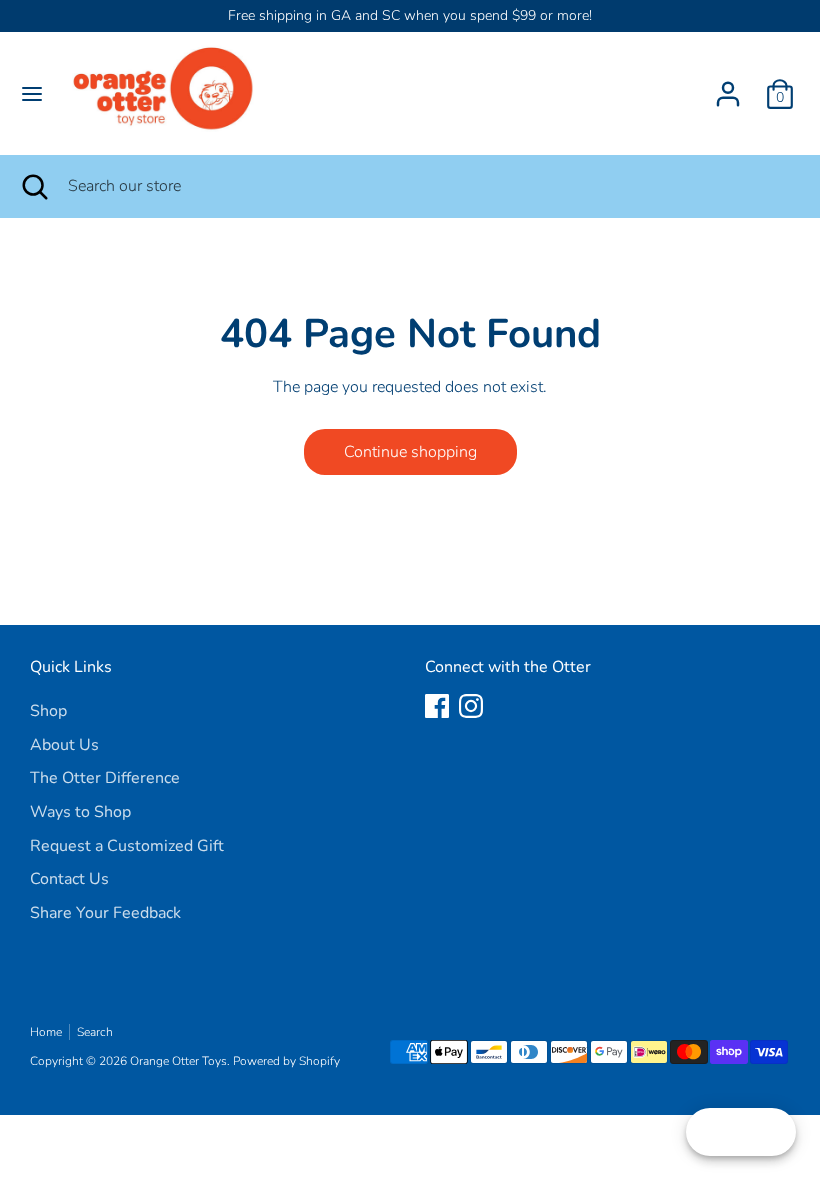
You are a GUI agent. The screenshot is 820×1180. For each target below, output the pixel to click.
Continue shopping (410, 452)
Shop (48, 711)
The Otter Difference (105, 778)
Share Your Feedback (105, 913)
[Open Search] (34, 186)
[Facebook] (437, 706)
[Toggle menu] (32, 94)
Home (46, 1032)
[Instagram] (471, 706)
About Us (64, 745)
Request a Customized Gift (127, 846)
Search (95, 1032)
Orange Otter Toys (178, 1061)
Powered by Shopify (286, 1061)
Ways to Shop (80, 812)
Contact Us (69, 879)
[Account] (728, 86)
